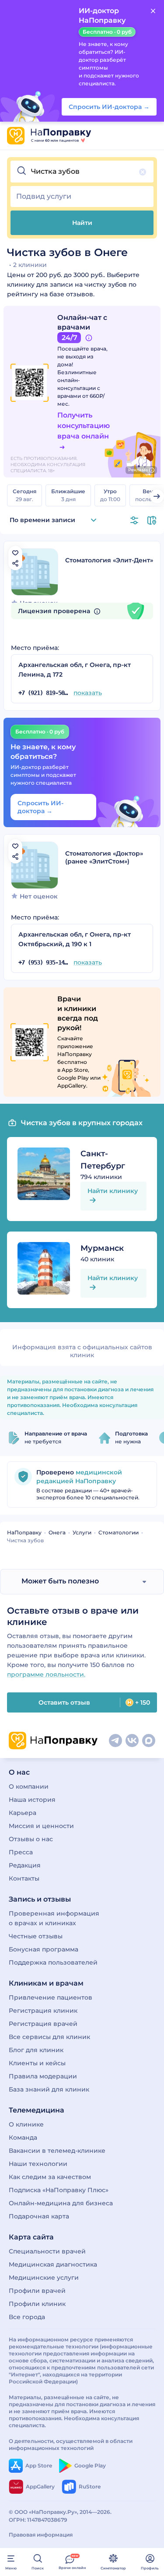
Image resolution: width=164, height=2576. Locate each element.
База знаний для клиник (49, 2089)
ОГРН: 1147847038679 (38, 2520)
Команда (23, 2137)
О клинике (26, 2124)
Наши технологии (38, 2164)
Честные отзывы (36, 1936)
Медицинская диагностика (53, 2264)
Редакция (25, 1865)
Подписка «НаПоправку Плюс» (59, 2190)
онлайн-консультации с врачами (79, 388)
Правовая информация (41, 2535)
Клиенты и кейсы (37, 2063)
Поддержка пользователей (53, 1962)
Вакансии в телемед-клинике (57, 2151)
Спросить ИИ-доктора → (40, 807)
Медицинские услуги (44, 2278)
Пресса (21, 1852)
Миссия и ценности (41, 1826)
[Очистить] (143, 172)
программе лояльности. (46, 1674)
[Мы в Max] (149, 1741)
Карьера (23, 1813)
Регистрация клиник (43, 2011)
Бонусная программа (44, 1949)
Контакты (24, 1878)
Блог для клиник (36, 2050)
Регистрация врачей (43, 2024)
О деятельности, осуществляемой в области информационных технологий (71, 2444)
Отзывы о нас (31, 1839)
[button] (82, 172)
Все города (27, 2317)
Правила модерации (43, 2076)
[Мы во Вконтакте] (132, 1741)
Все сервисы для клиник (49, 2037)
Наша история (32, 1800)
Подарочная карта (39, 2216)
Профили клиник (37, 2304)
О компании (29, 1786)
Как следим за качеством (50, 2177)
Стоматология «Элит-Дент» (109, 560)
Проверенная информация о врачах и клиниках (54, 1918)
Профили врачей (37, 2291)
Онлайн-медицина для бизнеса (61, 2203)
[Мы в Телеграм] (115, 1741)
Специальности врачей (47, 2251)
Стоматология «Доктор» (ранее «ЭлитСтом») (104, 857)
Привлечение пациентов (51, 1997)
